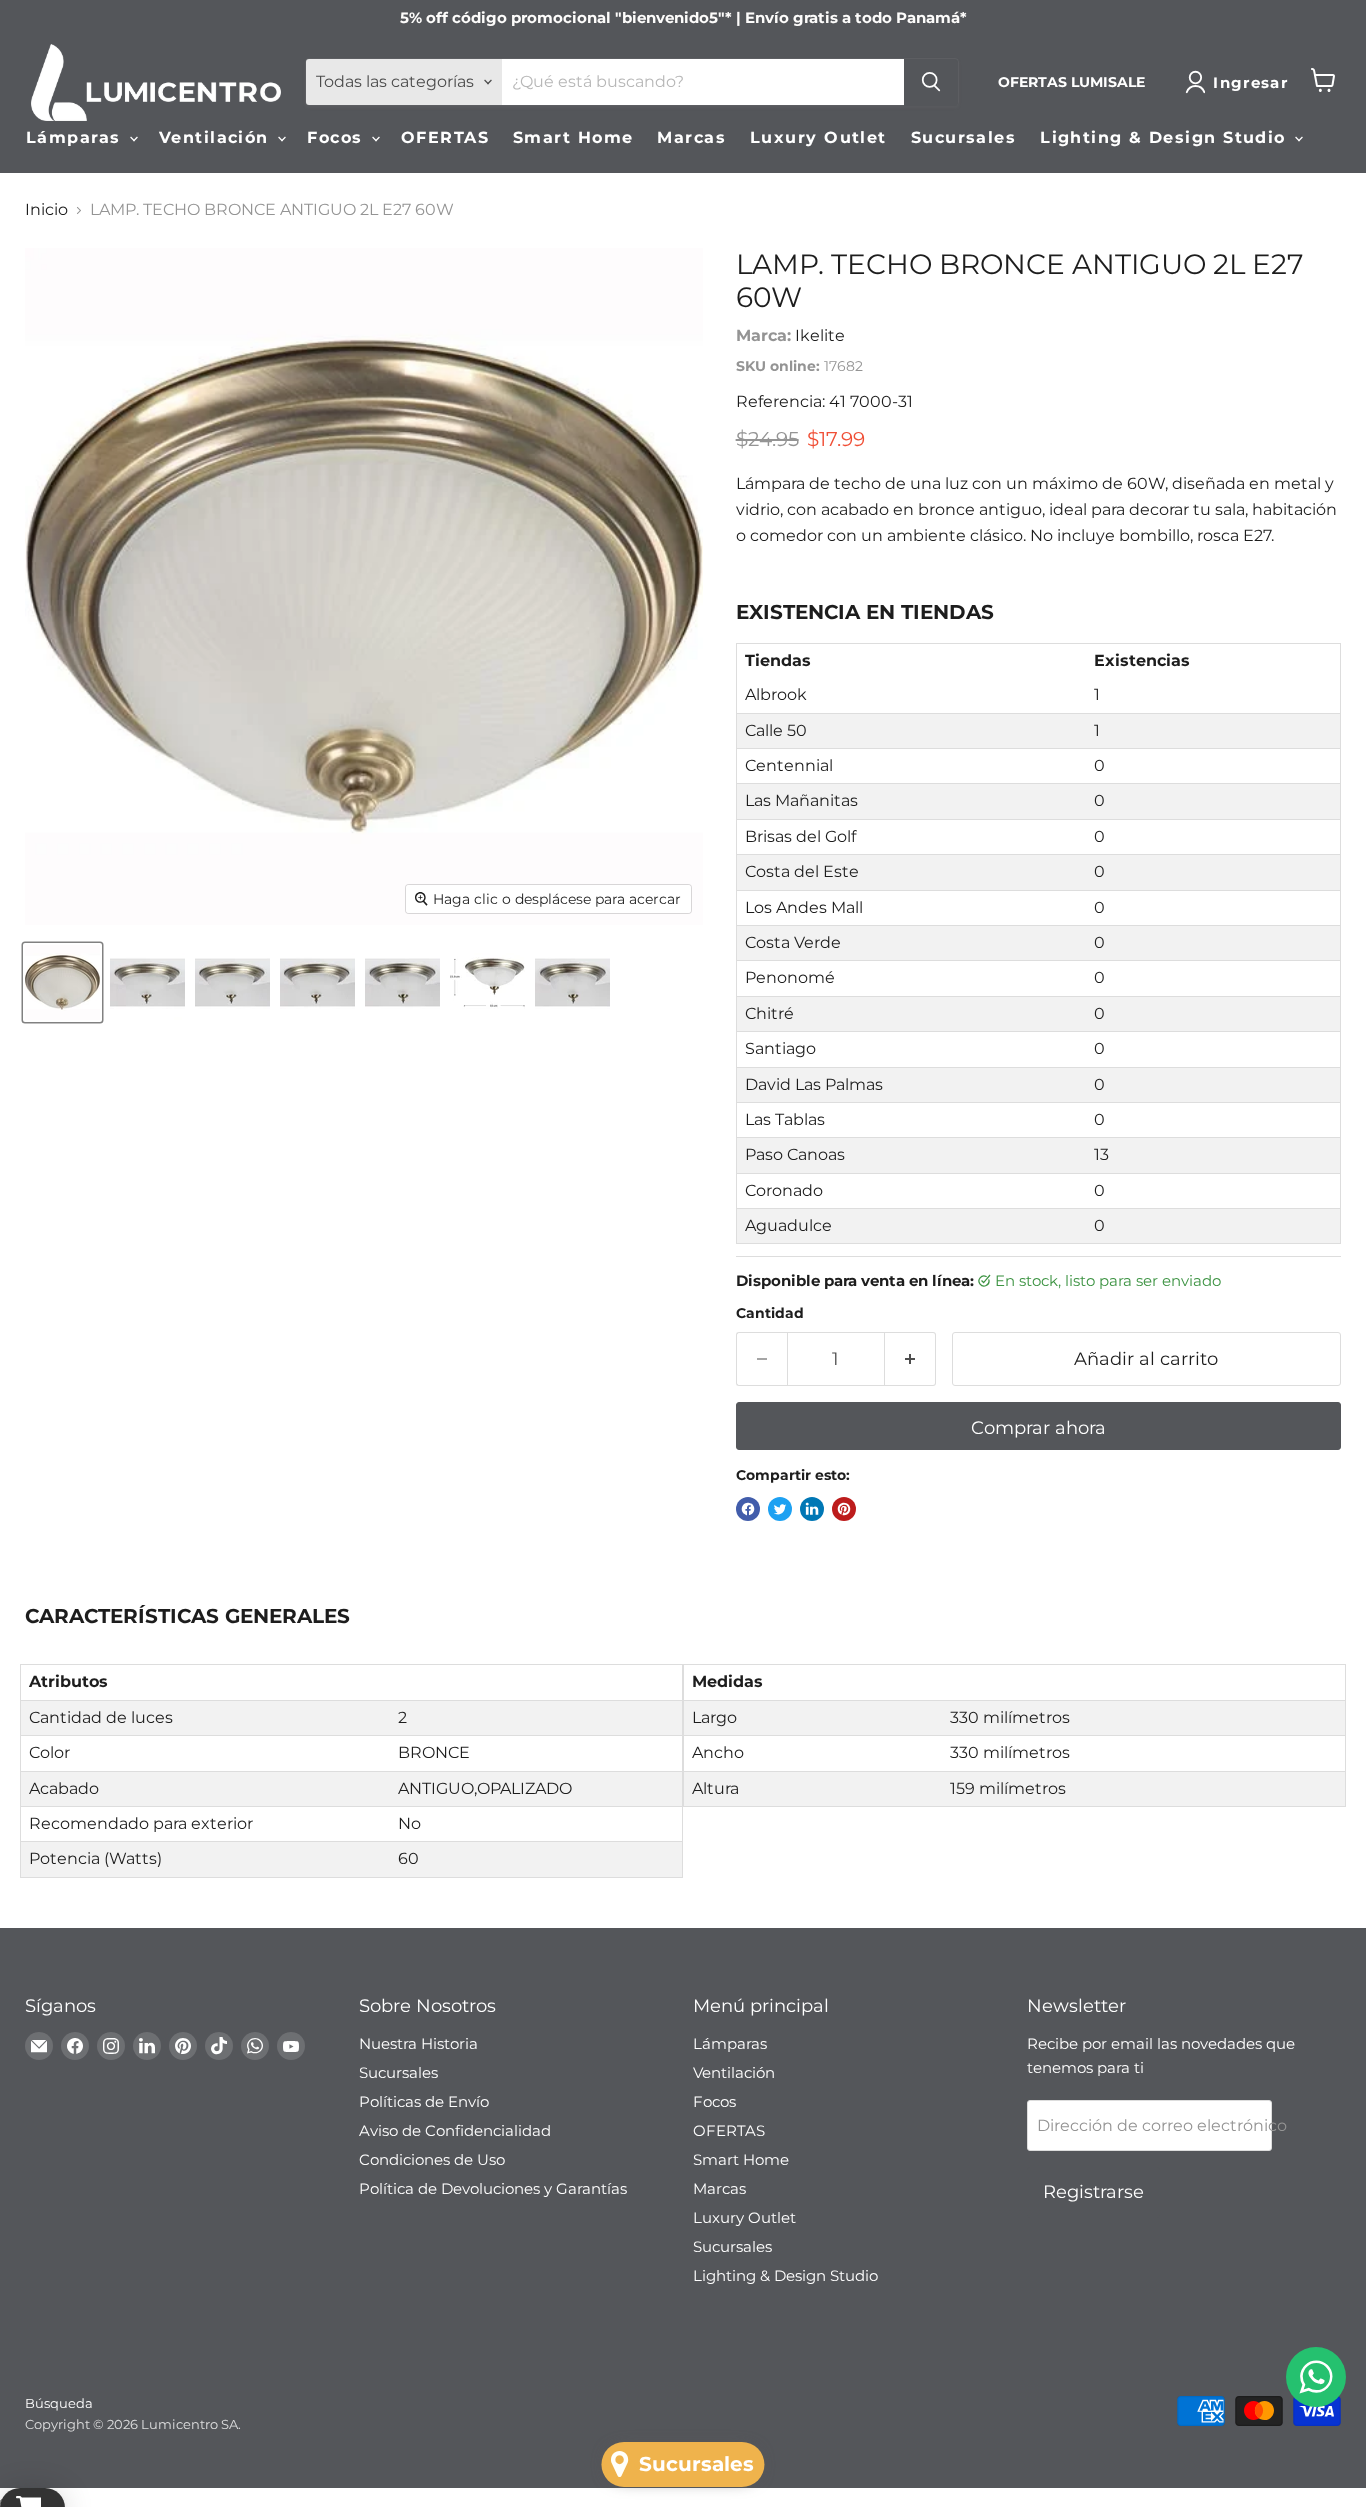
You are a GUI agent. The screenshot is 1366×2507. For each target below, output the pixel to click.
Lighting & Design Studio (1166, 137)
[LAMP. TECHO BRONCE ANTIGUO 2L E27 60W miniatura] (62, 982)
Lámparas (76, 137)
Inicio (46, 210)
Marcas (691, 137)
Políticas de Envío (424, 2101)
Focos (338, 137)
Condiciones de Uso (432, 2159)
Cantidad (770, 1313)
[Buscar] (931, 82)
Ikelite (820, 335)
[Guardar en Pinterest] (844, 1509)
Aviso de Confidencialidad (455, 2130)
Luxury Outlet (818, 137)
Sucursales (963, 137)
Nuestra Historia (418, 2043)
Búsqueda (59, 2403)
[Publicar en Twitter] (780, 1509)
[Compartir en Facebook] (748, 1509)
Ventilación (217, 137)
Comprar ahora (1038, 1428)
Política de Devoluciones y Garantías (493, 2188)
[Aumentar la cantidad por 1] (910, 1359)
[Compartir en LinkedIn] (812, 1509)
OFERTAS (445, 137)
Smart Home (573, 137)
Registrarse (1093, 2192)
